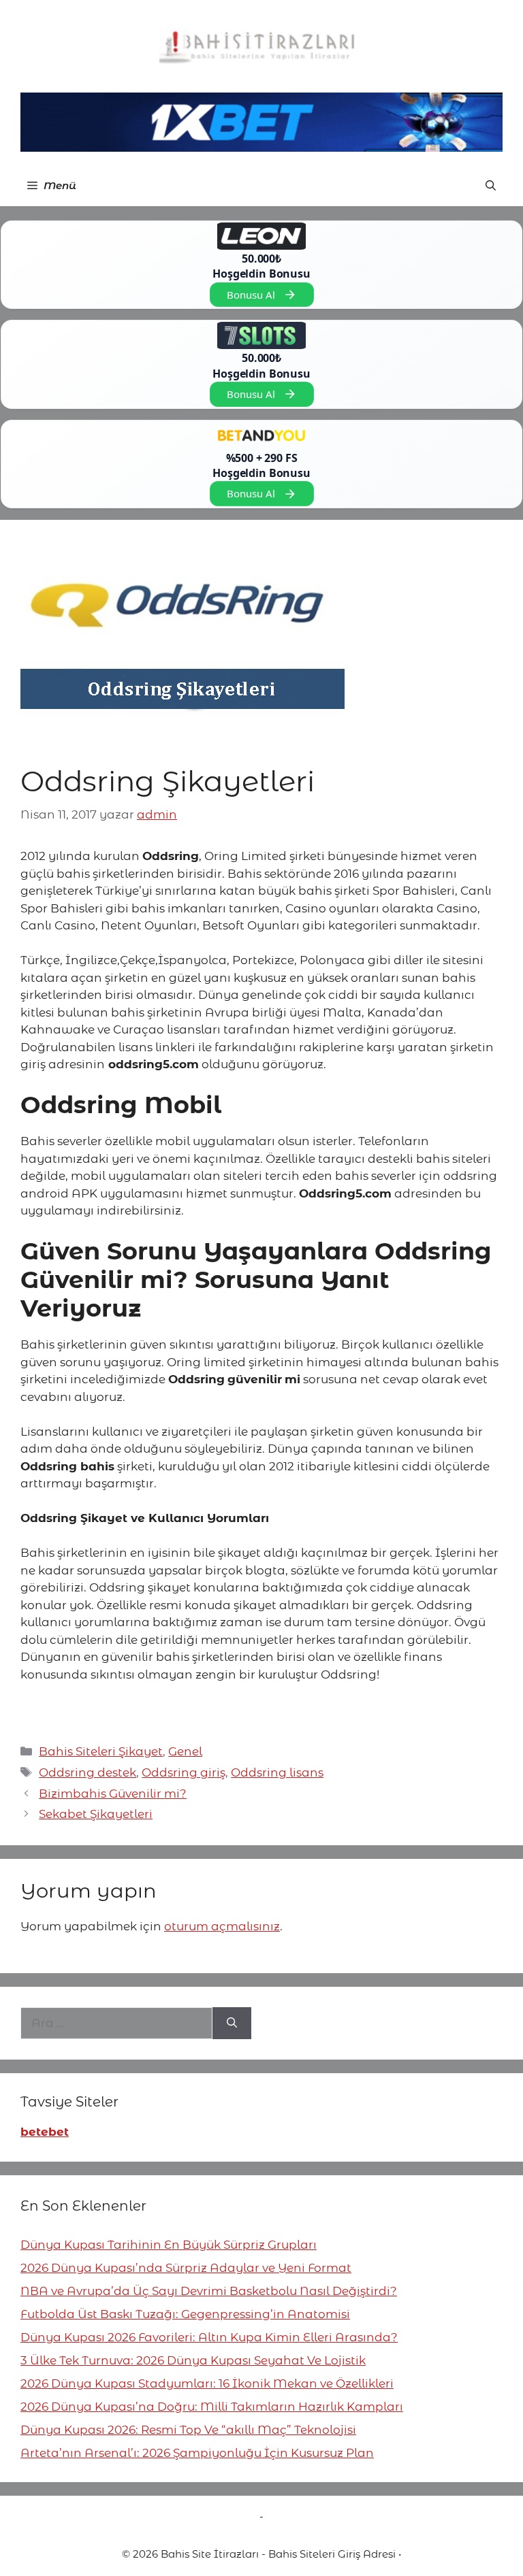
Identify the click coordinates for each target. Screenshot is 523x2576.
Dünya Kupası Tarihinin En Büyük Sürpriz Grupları (169, 2245)
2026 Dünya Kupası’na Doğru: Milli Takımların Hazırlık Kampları (212, 2407)
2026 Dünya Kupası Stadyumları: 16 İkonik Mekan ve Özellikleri (207, 2383)
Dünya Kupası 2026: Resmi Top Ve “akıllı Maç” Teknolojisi (188, 2430)
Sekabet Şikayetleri (96, 1814)
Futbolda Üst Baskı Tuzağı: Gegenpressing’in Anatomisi (185, 2314)
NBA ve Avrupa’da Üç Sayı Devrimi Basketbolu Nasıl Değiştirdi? (209, 2291)
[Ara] (232, 2024)
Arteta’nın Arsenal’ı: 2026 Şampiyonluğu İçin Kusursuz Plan (197, 2453)
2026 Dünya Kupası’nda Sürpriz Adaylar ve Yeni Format (186, 2268)
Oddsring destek (88, 1772)
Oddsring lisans (277, 1772)
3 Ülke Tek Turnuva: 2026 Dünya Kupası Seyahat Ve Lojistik (193, 2360)
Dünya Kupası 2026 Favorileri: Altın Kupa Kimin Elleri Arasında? (209, 2337)
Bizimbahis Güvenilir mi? (113, 1794)
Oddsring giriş (184, 1772)
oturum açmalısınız (222, 1926)
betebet (45, 2132)
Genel (185, 1751)
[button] (491, 186)
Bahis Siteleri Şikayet (101, 1751)
